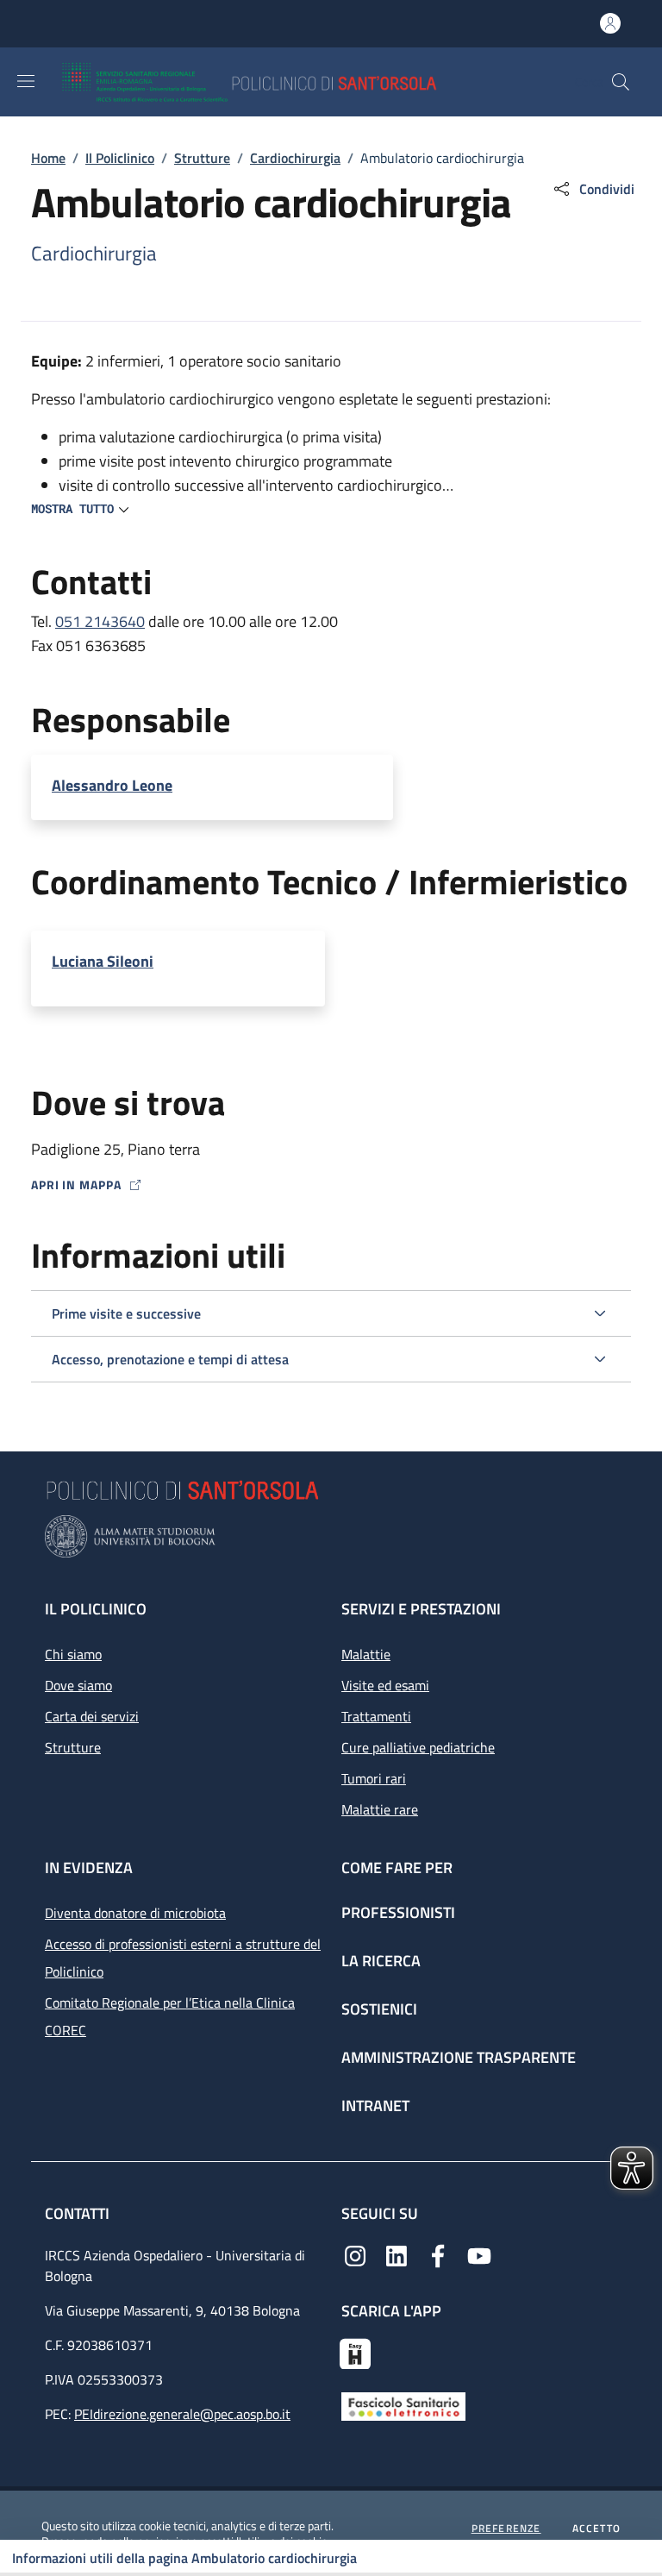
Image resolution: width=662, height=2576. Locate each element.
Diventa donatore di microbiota (135, 1913)
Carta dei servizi (92, 1716)
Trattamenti (376, 1716)
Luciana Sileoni (103, 962)
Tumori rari (374, 1778)
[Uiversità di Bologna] (331, 1536)
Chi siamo (73, 1654)
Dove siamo (78, 1685)
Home (48, 158)
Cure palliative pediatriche (418, 1747)
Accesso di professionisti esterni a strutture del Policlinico (183, 1958)
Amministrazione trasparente (459, 2057)
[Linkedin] (397, 2254)
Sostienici (379, 2009)
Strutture (202, 158)
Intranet (375, 2106)
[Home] (300, 82)
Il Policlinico (120, 158)
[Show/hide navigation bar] (26, 81)
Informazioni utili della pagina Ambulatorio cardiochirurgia (184, 2558)
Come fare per (397, 1868)
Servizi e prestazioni (421, 1609)
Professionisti (398, 1912)
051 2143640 (100, 621)
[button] (621, 82)
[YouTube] (479, 2254)
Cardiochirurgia (295, 158)
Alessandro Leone (112, 786)
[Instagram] (355, 2254)
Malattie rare (380, 1809)
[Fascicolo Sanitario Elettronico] (403, 2404)
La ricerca (381, 1961)
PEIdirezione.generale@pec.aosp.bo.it (182, 2414)
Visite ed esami (385, 1685)
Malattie (366, 1654)
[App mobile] (355, 2352)
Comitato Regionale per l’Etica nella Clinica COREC (170, 2016)
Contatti (79, 2213)
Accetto (596, 2529)
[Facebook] (438, 2254)
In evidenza (89, 1868)
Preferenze (506, 2529)
